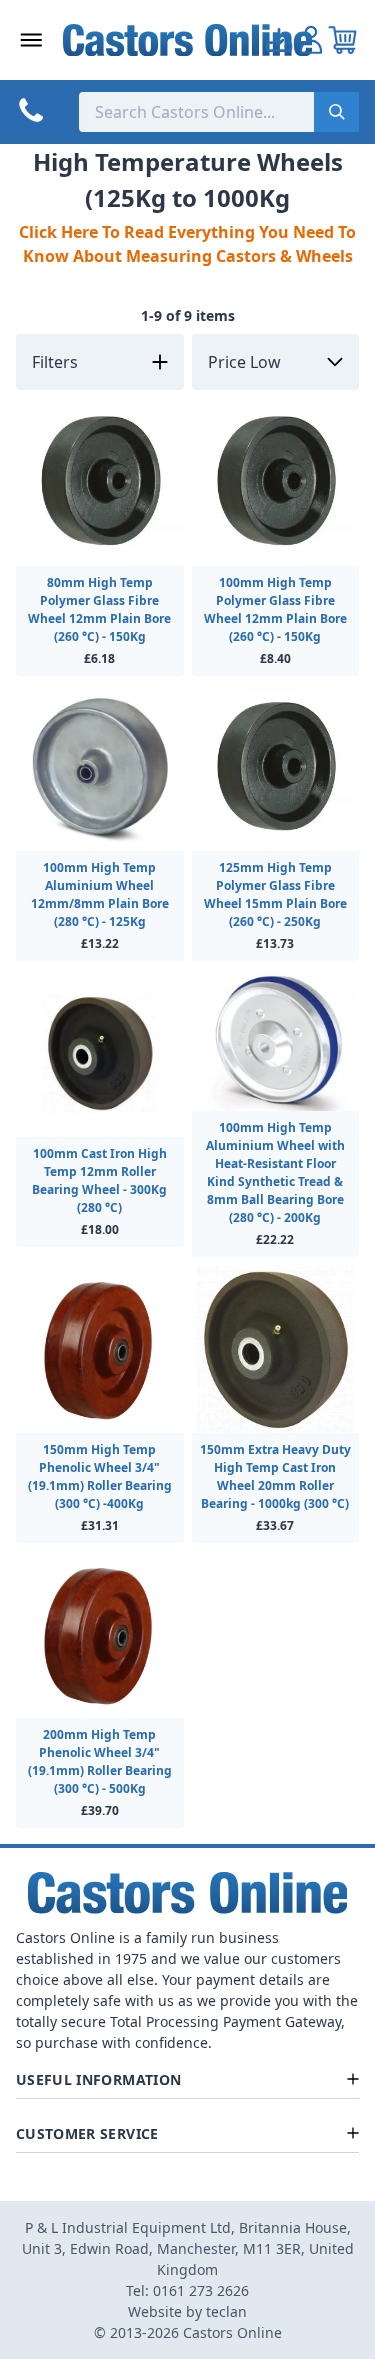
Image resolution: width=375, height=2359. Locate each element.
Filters (55, 362)
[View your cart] (343, 40)
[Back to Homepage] (188, 40)
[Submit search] (336, 112)
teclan (226, 2311)
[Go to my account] (279, 40)
